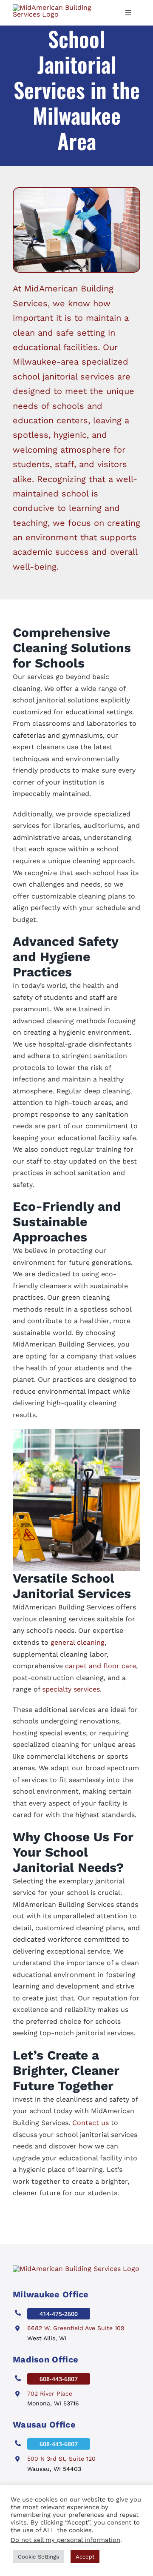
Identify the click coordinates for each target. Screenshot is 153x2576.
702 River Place (50, 2393)
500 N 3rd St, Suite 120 (61, 2459)
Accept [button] (85, 2557)
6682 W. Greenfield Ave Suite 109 (76, 2328)
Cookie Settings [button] (38, 2557)
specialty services (71, 1689)
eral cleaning (84, 1642)
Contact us (91, 2123)
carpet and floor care (101, 1666)
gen (57, 1642)
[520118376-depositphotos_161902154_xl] (76, 2269)
